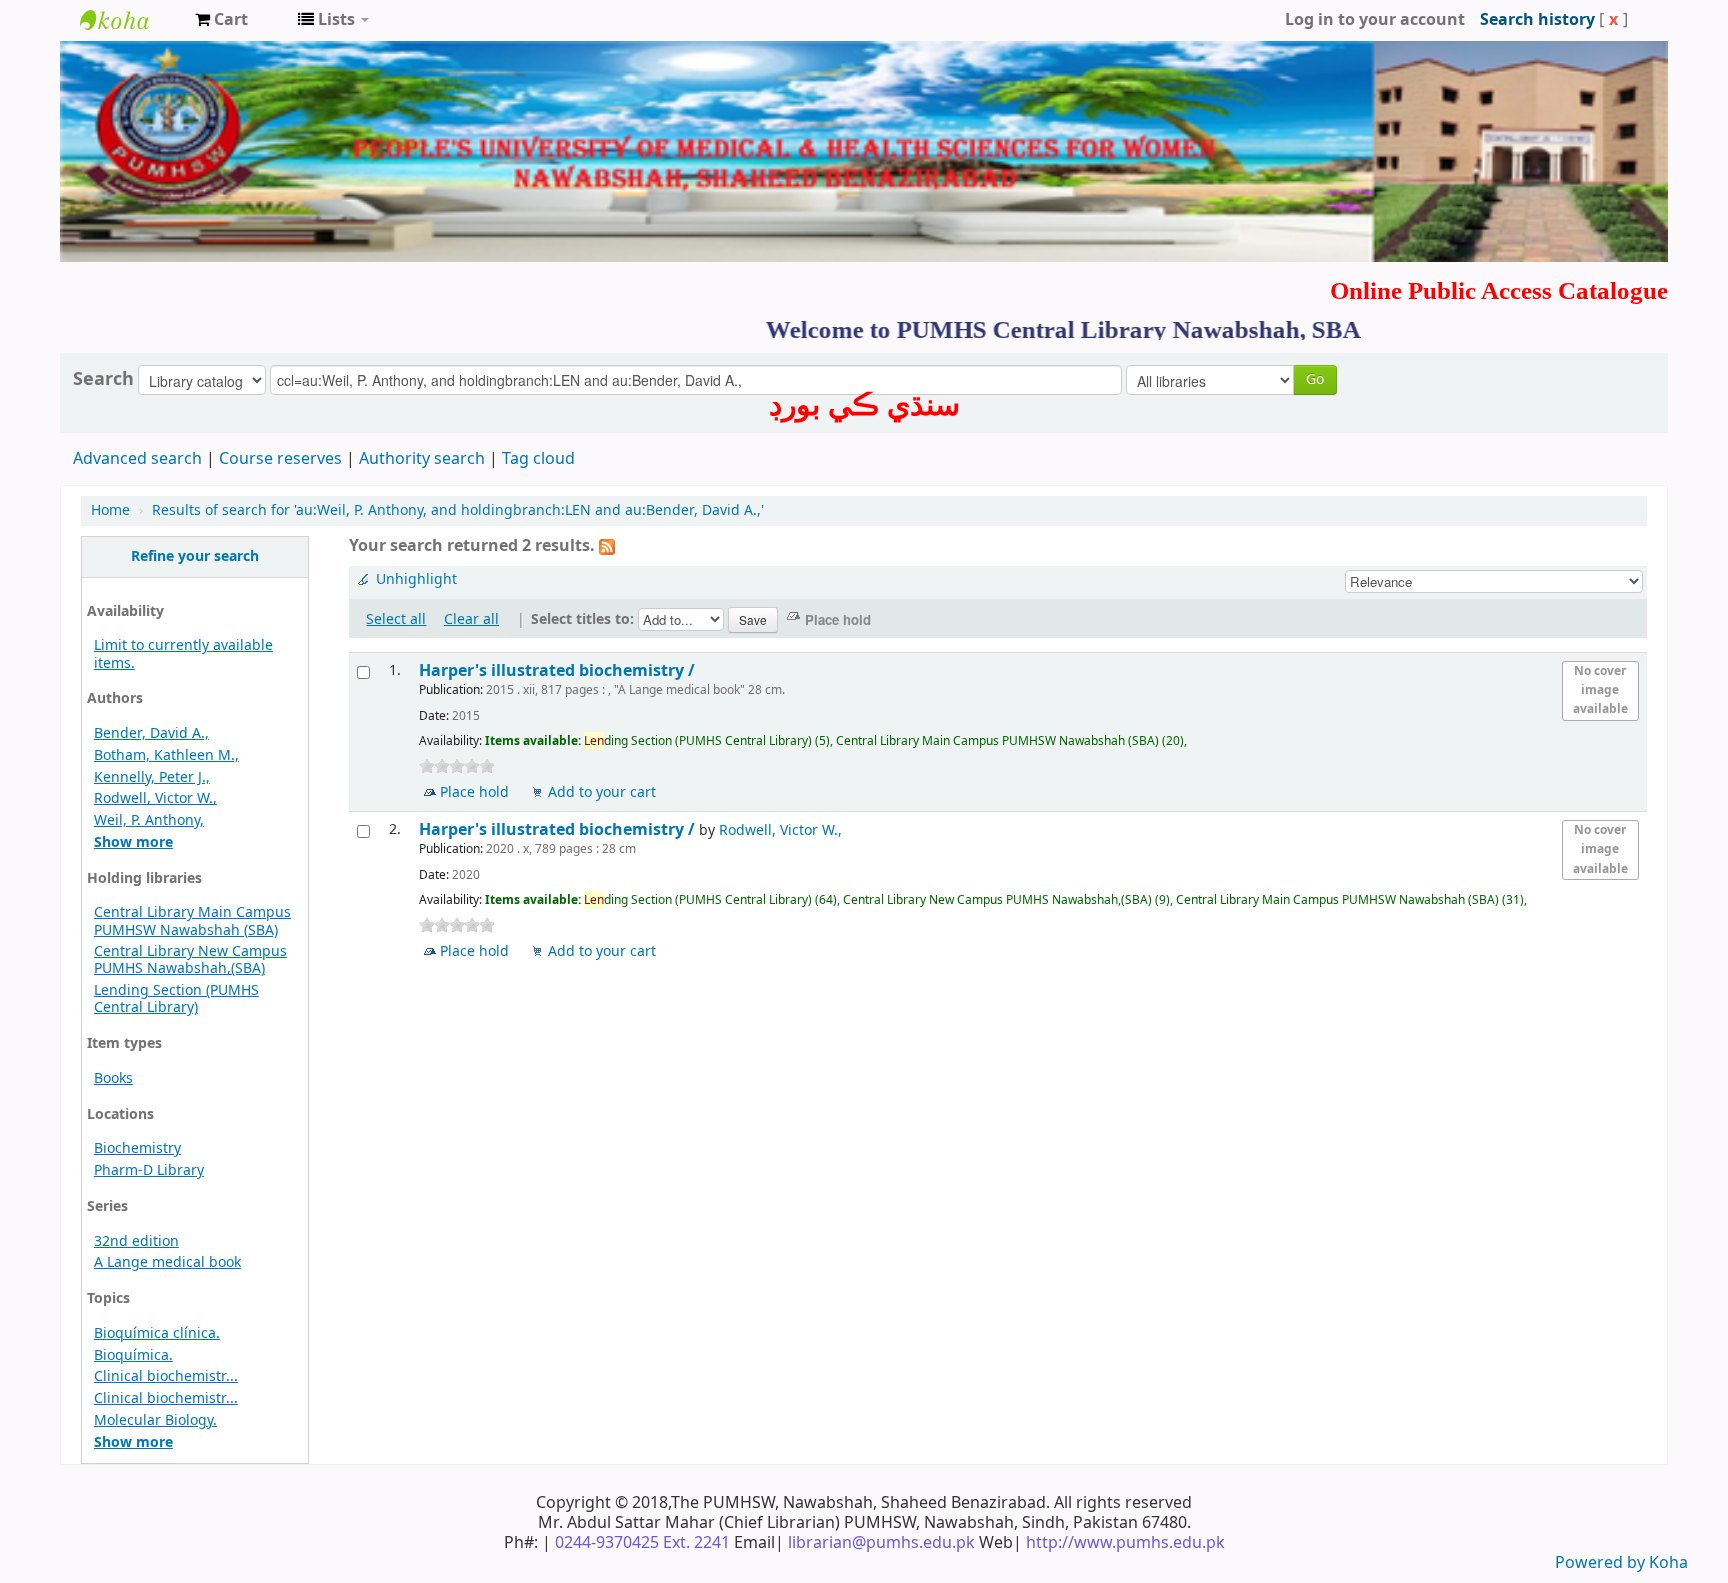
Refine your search (195, 556)
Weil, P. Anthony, (149, 820)
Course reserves (280, 459)
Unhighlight (416, 579)
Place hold (474, 792)
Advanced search (137, 459)
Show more (133, 842)
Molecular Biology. (155, 1420)
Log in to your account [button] (1375, 20)
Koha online (130, 20)
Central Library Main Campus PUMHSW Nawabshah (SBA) (192, 921)
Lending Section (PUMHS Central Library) (176, 999)
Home (110, 510)
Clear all (471, 619)
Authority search (422, 459)
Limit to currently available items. (183, 654)
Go (1315, 379)
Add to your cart (602, 792)
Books (113, 1078)
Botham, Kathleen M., (166, 755)
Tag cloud (538, 459)
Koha (1668, 1563)
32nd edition (136, 1241)
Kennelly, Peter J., (152, 777)
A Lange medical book (167, 1262)
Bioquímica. (133, 1355)
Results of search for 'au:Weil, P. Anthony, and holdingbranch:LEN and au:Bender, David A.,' (458, 510)
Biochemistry (137, 1148)
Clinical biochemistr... (166, 1376)
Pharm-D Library (149, 1170)
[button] (221, 20)
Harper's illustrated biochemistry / (559, 670)
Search (103, 379)
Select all (396, 619)
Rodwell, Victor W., (155, 798)
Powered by (1602, 1563)
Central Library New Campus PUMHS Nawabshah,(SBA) (190, 960)
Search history (1537, 20)
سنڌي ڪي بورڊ (864, 405)
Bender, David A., (151, 733)
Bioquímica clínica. (157, 1333)
